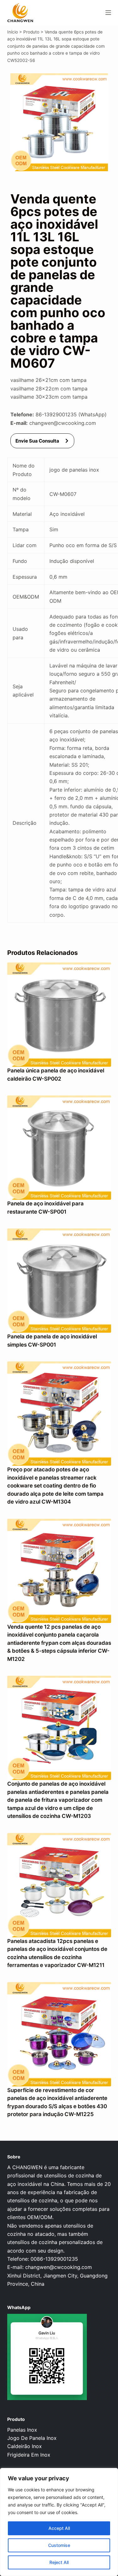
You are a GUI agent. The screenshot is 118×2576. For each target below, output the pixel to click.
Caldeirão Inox (25, 2446)
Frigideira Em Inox (29, 2455)
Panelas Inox (22, 2430)
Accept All (59, 2528)
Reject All (59, 2562)
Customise (59, 2545)
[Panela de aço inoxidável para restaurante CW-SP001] (59, 1148)
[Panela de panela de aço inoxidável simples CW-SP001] (59, 1281)
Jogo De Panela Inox (32, 2438)
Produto (31, 32)
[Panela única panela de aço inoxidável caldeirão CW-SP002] (59, 1015)
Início (13, 32)
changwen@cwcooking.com (63, 423)
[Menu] (108, 13)
